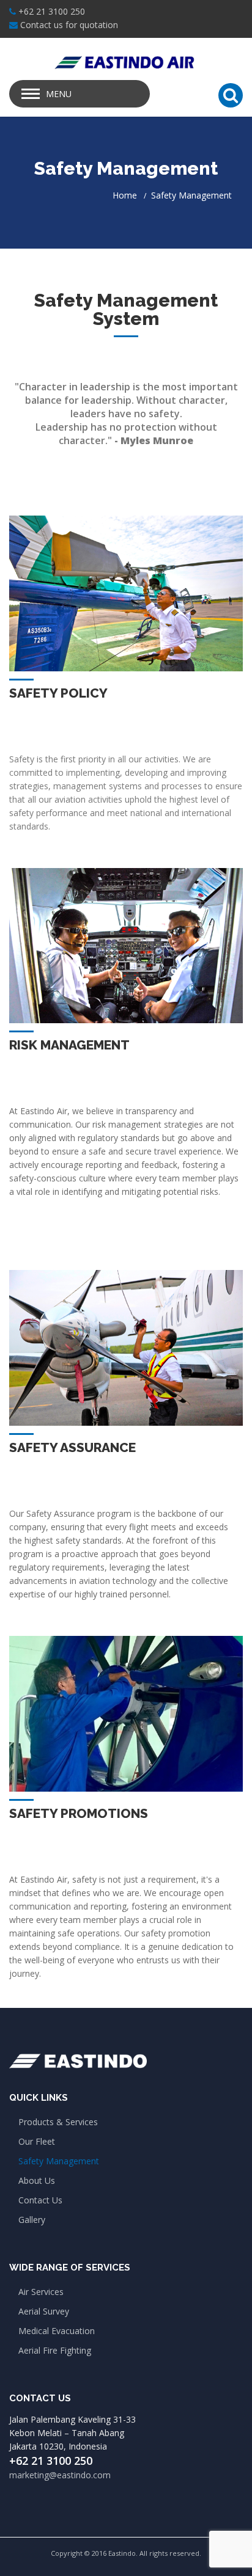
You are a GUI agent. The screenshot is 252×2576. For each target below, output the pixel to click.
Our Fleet (37, 2141)
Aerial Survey (44, 2311)
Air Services (41, 2292)
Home (125, 195)
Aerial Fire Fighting (55, 2350)
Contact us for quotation (69, 25)
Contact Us (40, 2200)
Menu (59, 94)
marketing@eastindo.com (60, 2475)
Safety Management (59, 2161)
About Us (37, 2180)
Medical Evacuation (57, 2331)
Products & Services (58, 2122)
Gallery (32, 2220)
